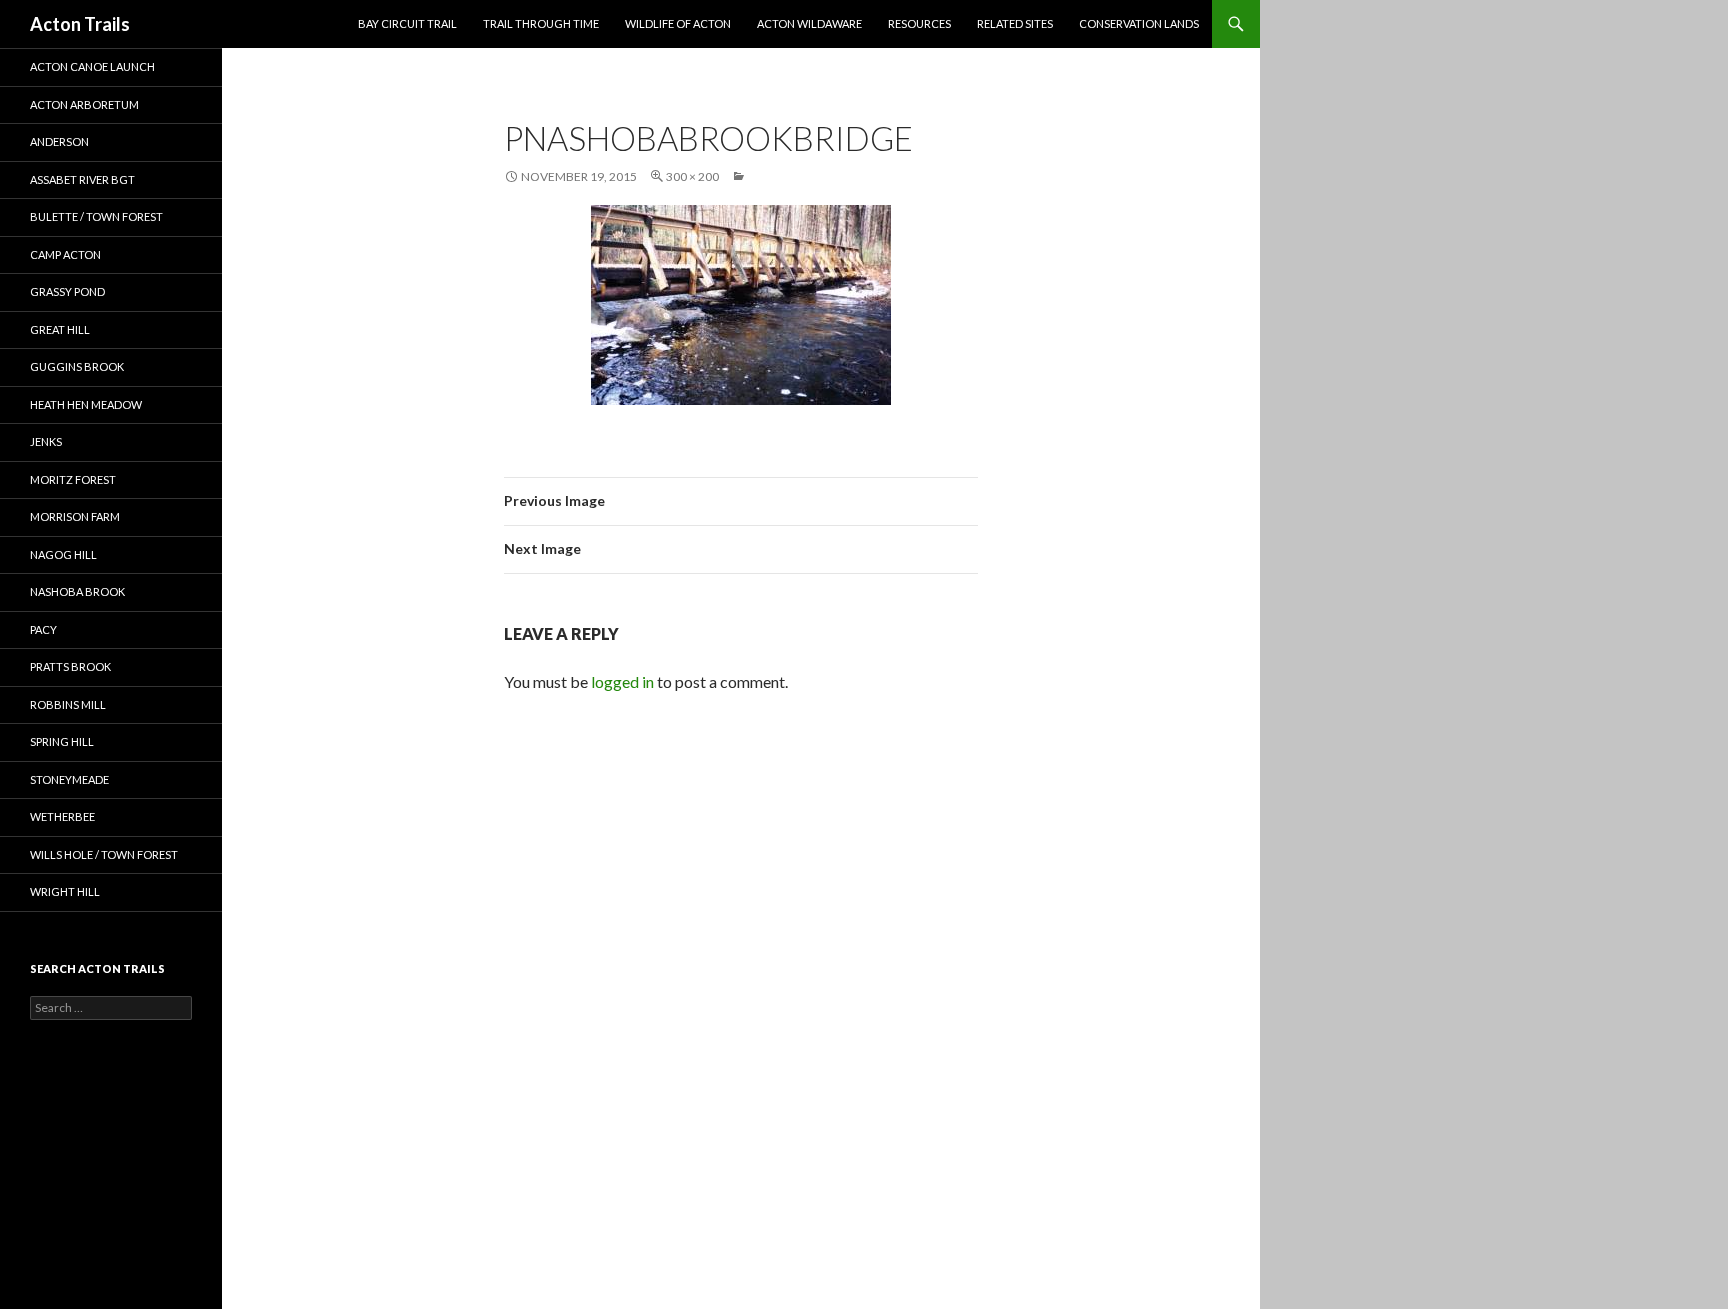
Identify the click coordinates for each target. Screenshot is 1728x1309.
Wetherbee (62, 816)
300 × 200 (692, 176)
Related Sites (1015, 23)
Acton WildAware (809, 23)
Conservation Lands (1139, 23)
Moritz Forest (73, 479)
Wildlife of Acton (678, 23)
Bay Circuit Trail (407, 23)
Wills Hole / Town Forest (104, 854)
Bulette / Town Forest (96, 216)
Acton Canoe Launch (92, 66)
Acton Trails (80, 24)
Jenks (46, 441)
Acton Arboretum (84, 104)
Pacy (43, 629)
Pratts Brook (70, 666)
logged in (622, 681)
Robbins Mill (68, 704)
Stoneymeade (69, 779)
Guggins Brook (77, 366)
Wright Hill (65, 891)
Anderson (59, 141)
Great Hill (60, 329)
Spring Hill (62, 741)
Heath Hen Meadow (86, 404)
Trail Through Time (541, 23)
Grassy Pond (67, 291)
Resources (919, 23)
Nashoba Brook (77, 591)
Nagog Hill (63, 554)
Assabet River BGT (82, 179)
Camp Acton (65, 254)
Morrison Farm (75, 516)
